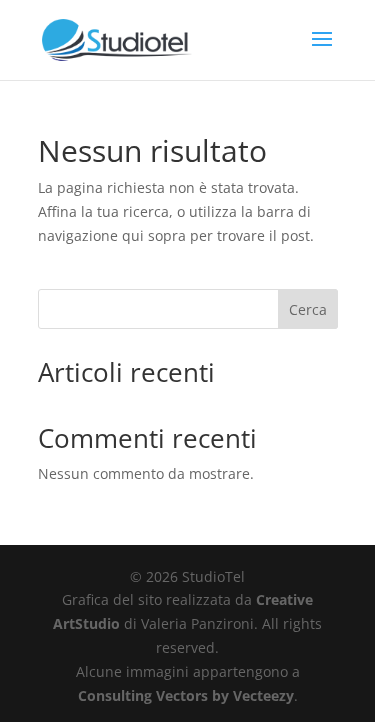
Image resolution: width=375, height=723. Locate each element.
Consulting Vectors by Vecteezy (186, 695)
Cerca (308, 309)
